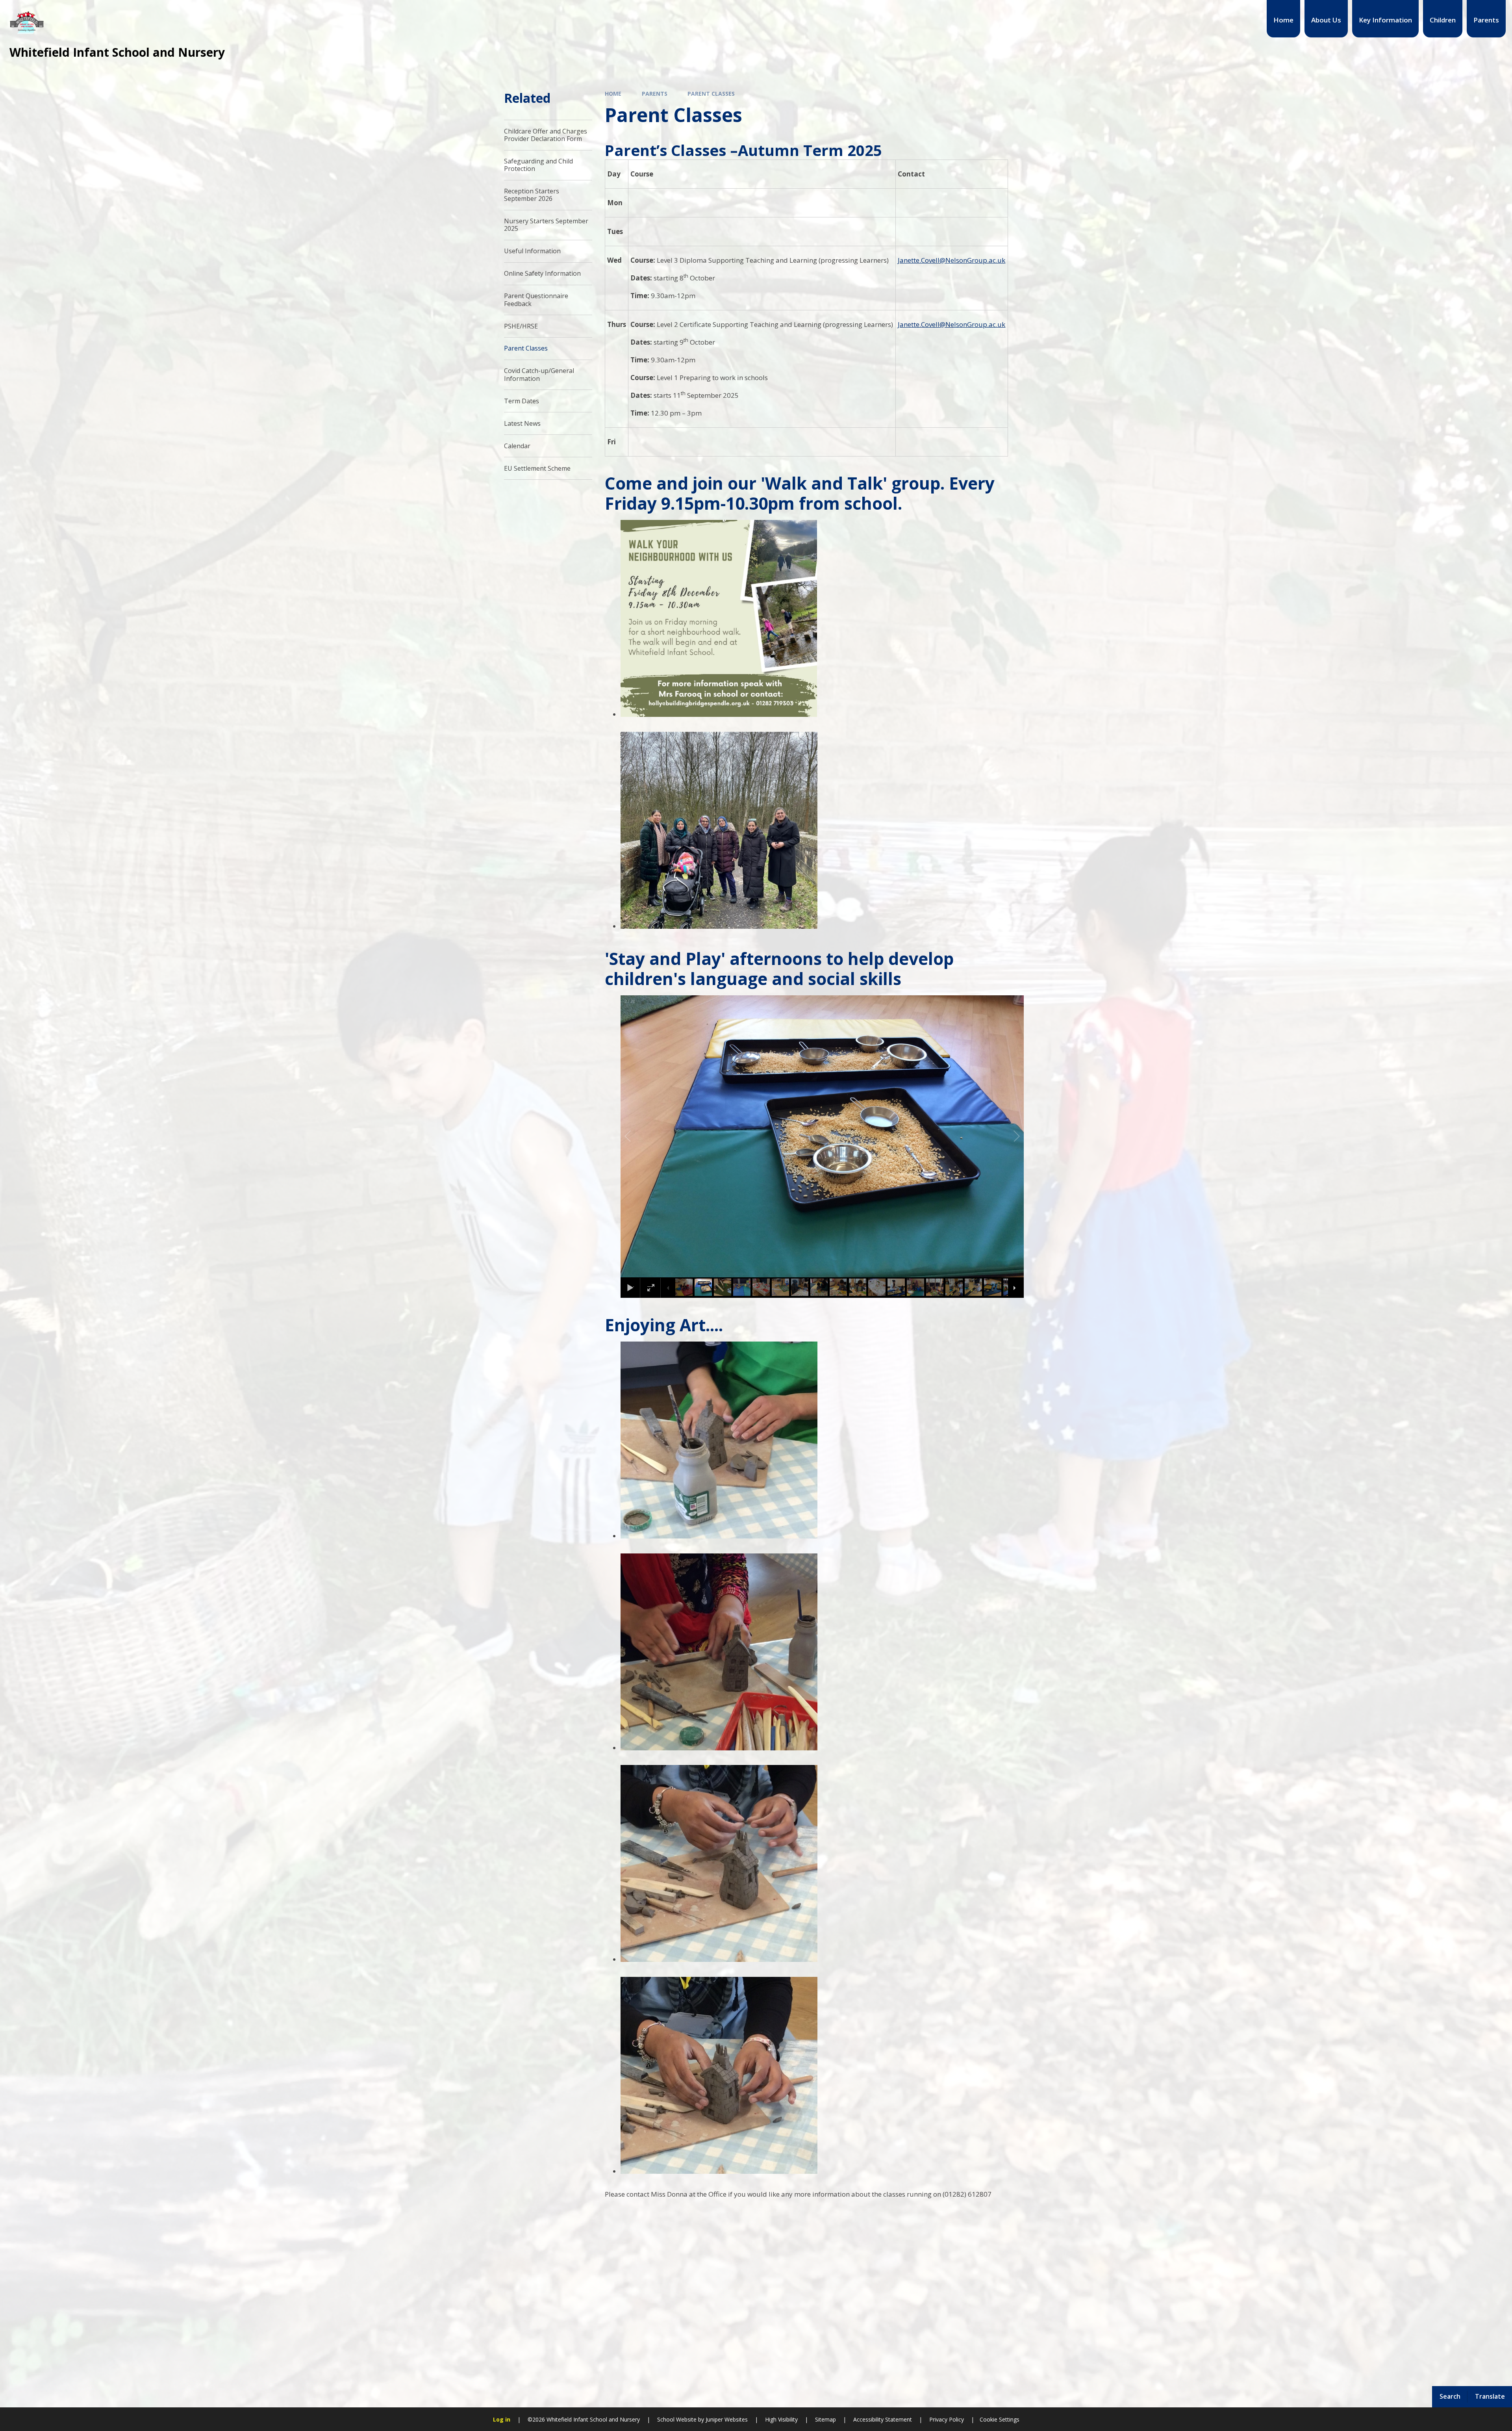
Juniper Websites (726, 2419)
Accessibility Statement (883, 2419)
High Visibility (781, 2419)
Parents (655, 94)
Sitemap (825, 2419)
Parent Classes (711, 94)
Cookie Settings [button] (1000, 2419)
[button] (637, 1136)
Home (613, 94)
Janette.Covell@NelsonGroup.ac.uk (951, 260)
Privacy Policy (947, 2419)
